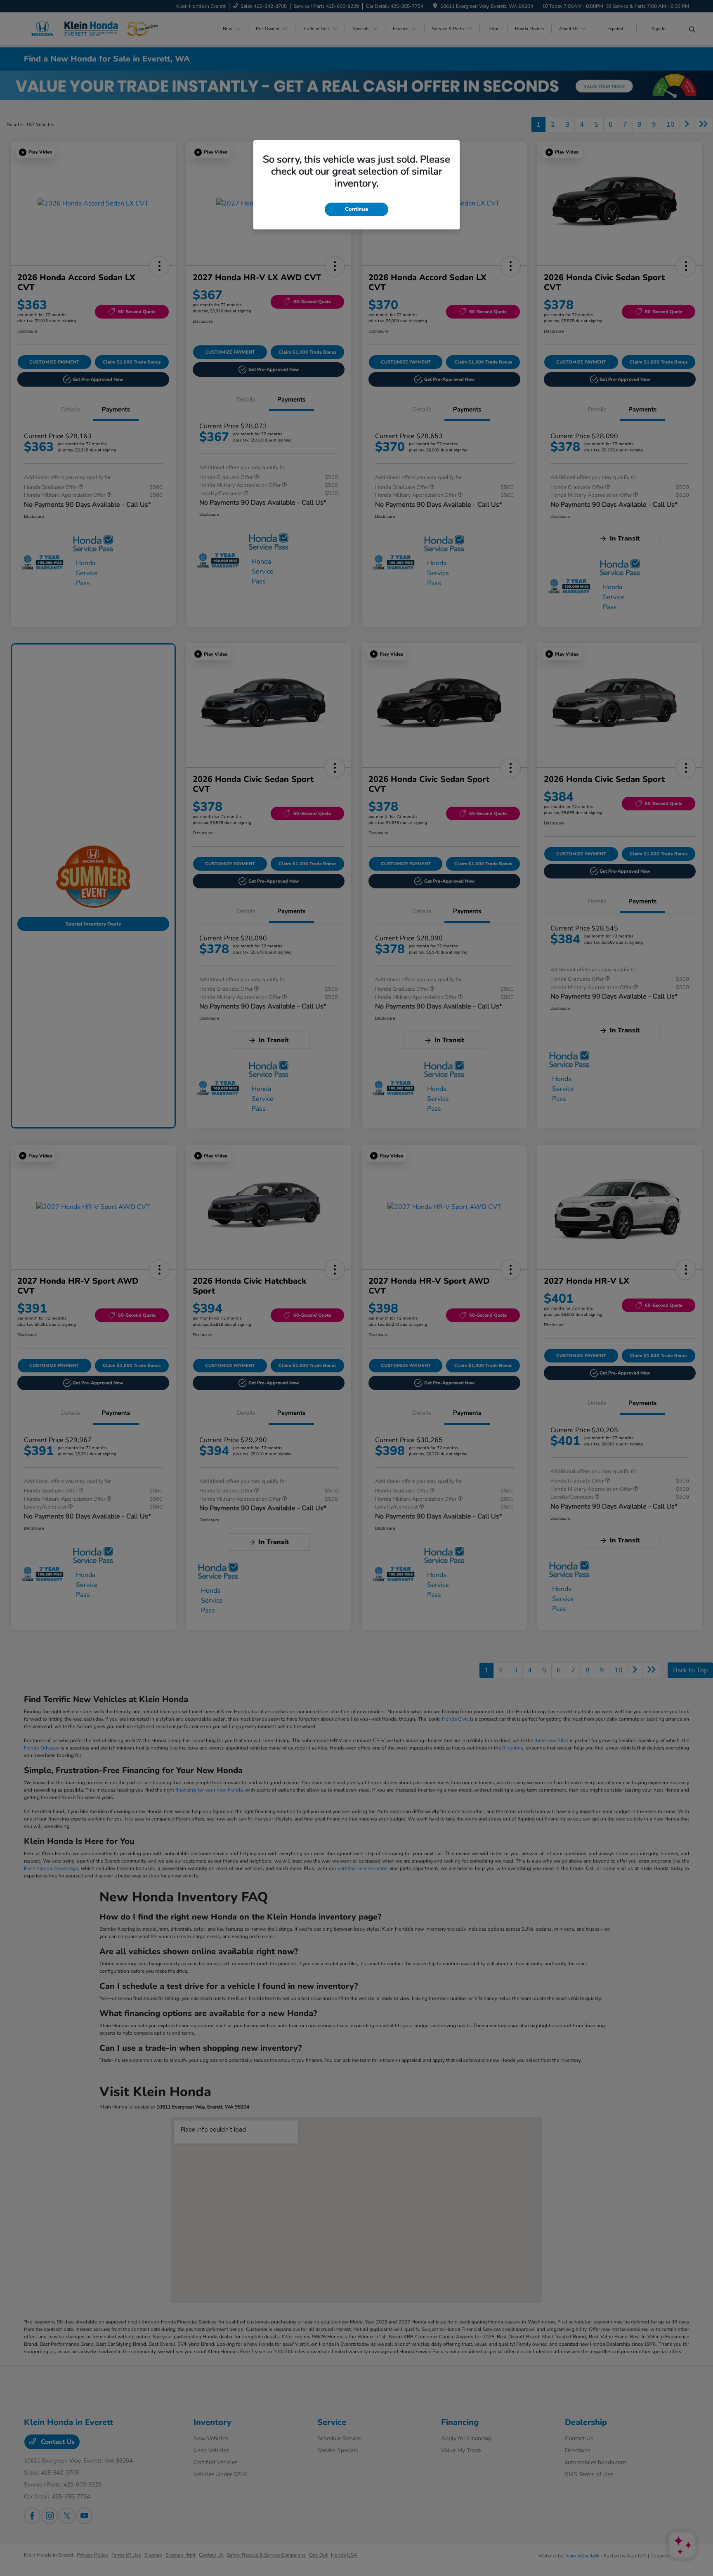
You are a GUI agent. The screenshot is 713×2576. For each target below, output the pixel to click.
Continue (356, 209)
